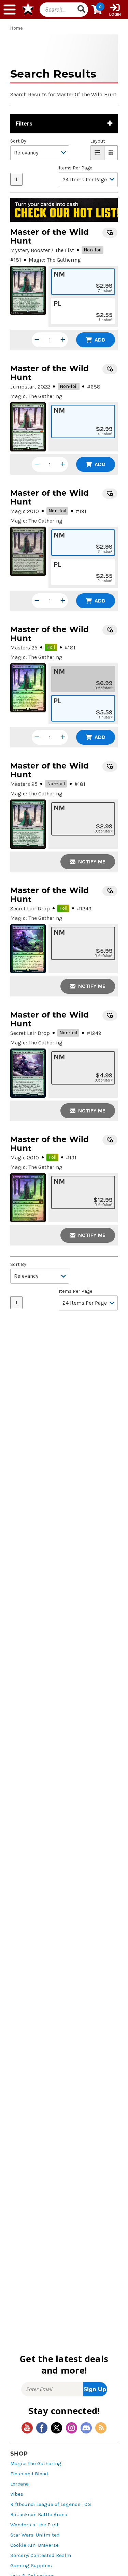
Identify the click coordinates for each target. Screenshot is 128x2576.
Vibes (17, 2494)
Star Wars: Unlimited (35, 2535)
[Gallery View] (111, 153)
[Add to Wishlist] (110, 233)
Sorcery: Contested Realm (41, 2555)
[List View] (97, 153)
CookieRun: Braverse (34, 2545)
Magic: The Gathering (36, 2464)
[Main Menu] (10, 10)
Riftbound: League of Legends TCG (51, 2504)
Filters (24, 124)
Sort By (18, 141)
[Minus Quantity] (37, 340)
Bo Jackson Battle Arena (39, 2515)
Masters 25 (24, 648)
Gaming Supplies (31, 2566)
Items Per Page (75, 168)
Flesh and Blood (29, 2474)
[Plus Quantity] (63, 340)
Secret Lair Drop (30, 909)
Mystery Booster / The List (42, 250)
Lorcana (19, 2484)
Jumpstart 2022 (30, 387)
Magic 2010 (25, 511)
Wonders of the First (34, 2525)
